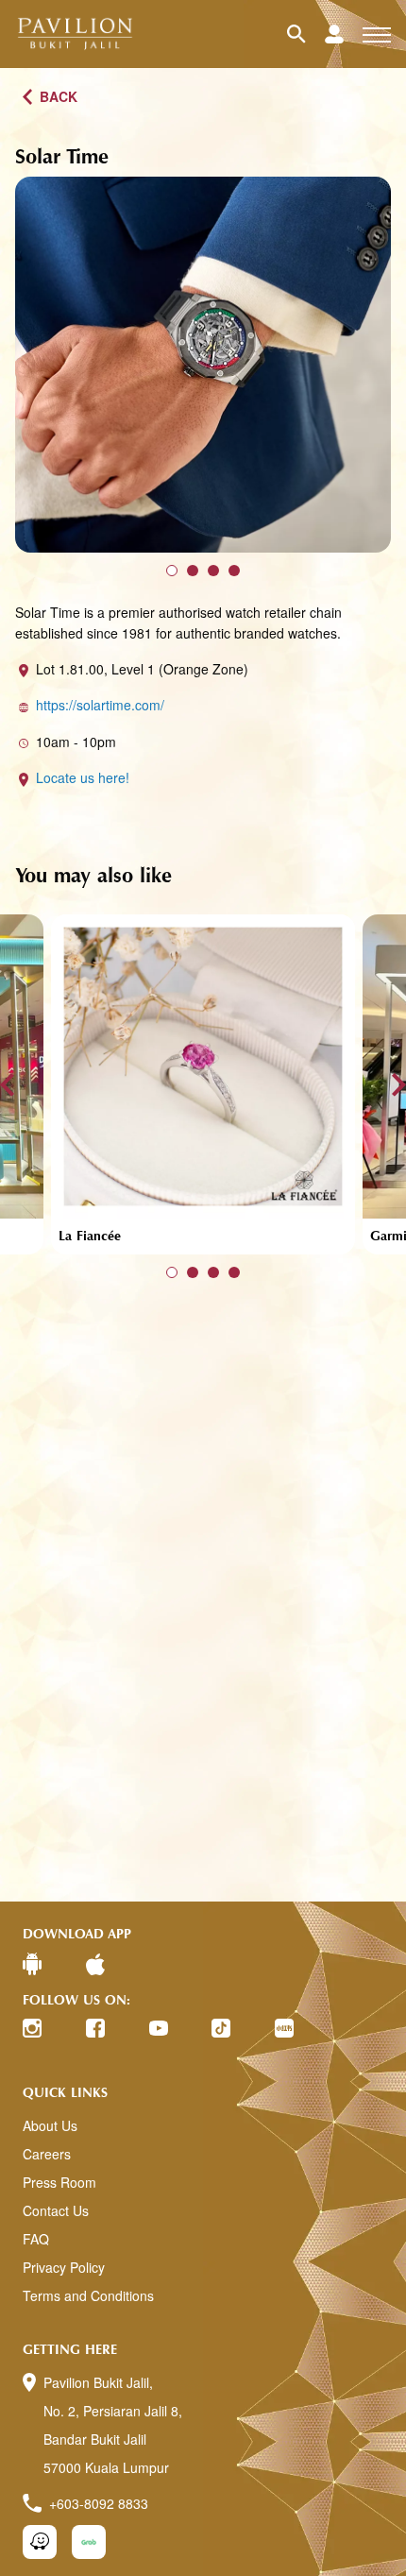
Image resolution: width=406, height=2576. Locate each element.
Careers (47, 2154)
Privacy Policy (64, 2267)
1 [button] (172, 571)
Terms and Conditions (88, 2295)
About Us (50, 2125)
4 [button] (234, 571)
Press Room (59, 2182)
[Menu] (377, 34)
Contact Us (56, 2210)
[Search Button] (306, 34)
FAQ (36, 2239)
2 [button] (193, 571)
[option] (203, 365)
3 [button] (213, 571)
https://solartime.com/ (100, 705)
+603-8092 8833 (99, 2503)
